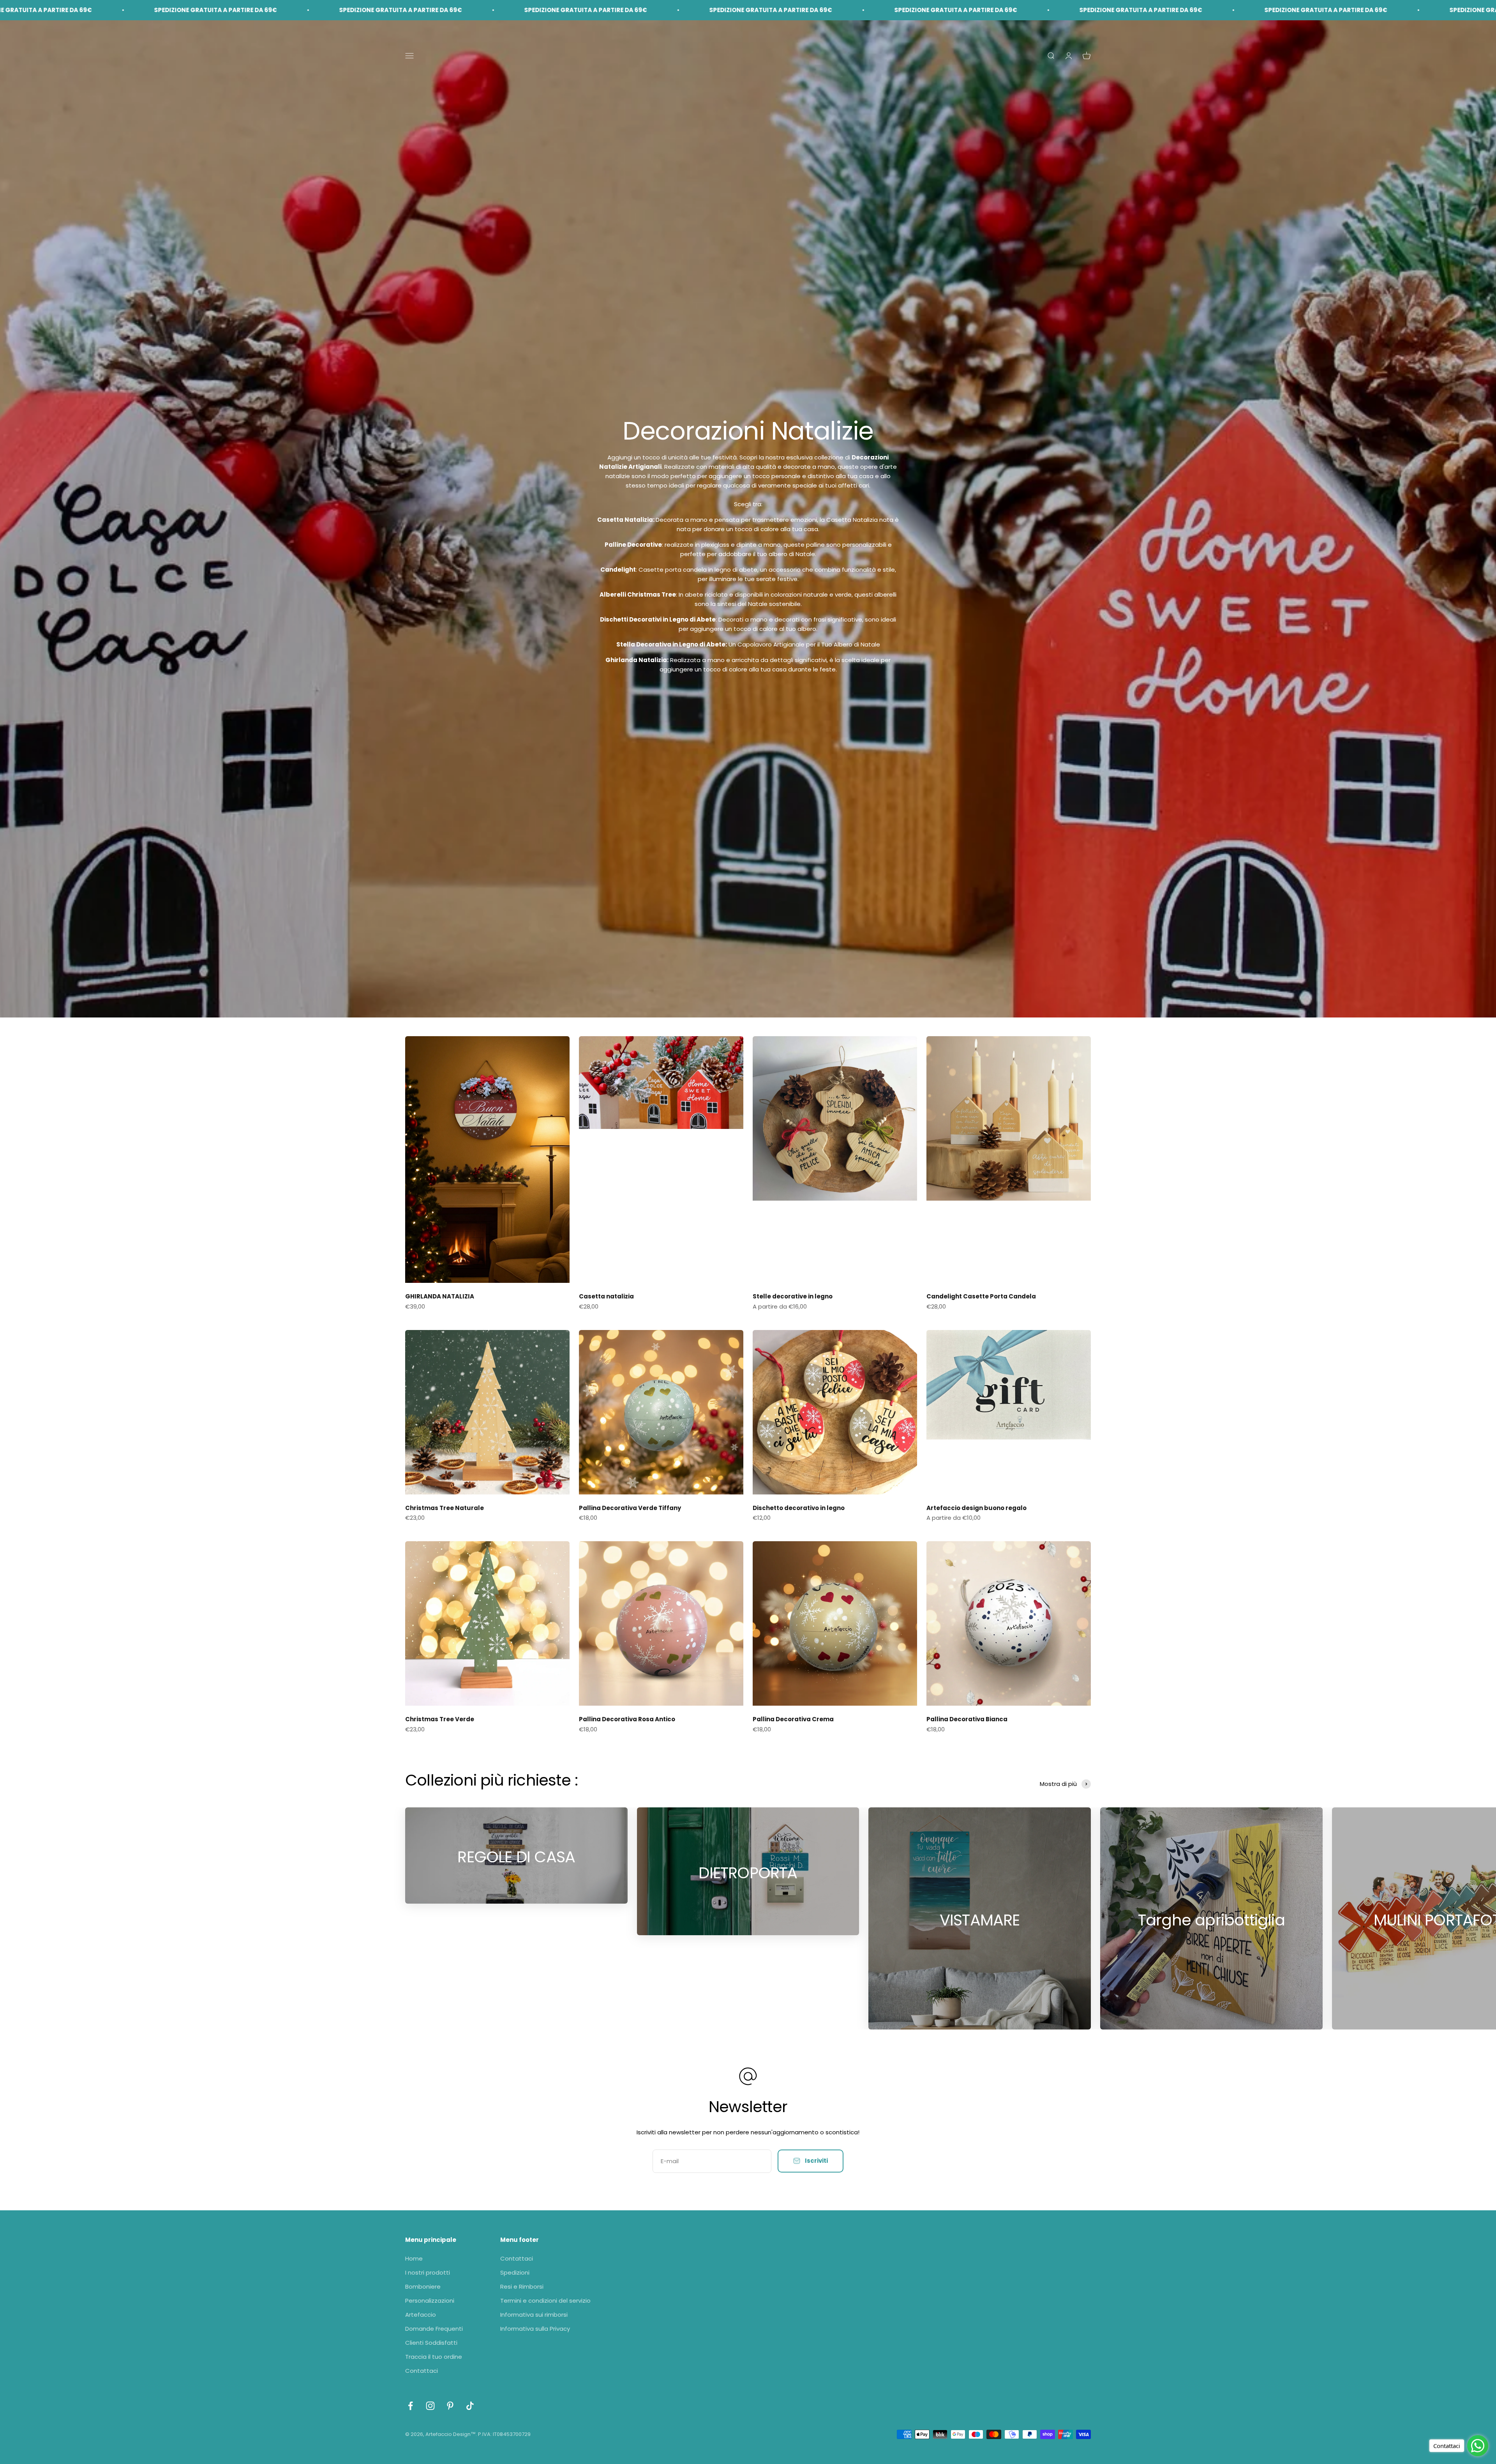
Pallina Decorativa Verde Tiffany (630, 1508)
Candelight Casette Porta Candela (981, 1296)
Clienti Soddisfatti (431, 2343)
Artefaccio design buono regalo (976, 1508)
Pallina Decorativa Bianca (967, 1719)
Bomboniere (423, 2286)
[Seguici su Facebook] (410, 2406)
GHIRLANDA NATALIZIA (440, 1296)
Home (414, 2258)
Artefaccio (421, 2315)
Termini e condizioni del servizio (545, 2301)
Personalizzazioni (430, 2301)
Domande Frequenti (434, 2329)
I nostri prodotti (428, 2272)
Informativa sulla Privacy (535, 2329)
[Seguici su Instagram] (430, 2406)
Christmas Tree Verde (440, 1719)
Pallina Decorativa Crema (793, 1719)
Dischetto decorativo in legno (799, 1508)
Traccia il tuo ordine (434, 2357)
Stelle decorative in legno (793, 1296)
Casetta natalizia (606, 1296)
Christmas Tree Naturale (445, 1508)
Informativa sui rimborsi (534, 2315)
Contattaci (422, 2371)
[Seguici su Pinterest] (450, 2406)
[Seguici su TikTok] (470, 2406)
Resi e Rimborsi (522, 2286)
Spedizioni (515, 2272)
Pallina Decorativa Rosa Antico (627, 1719)
